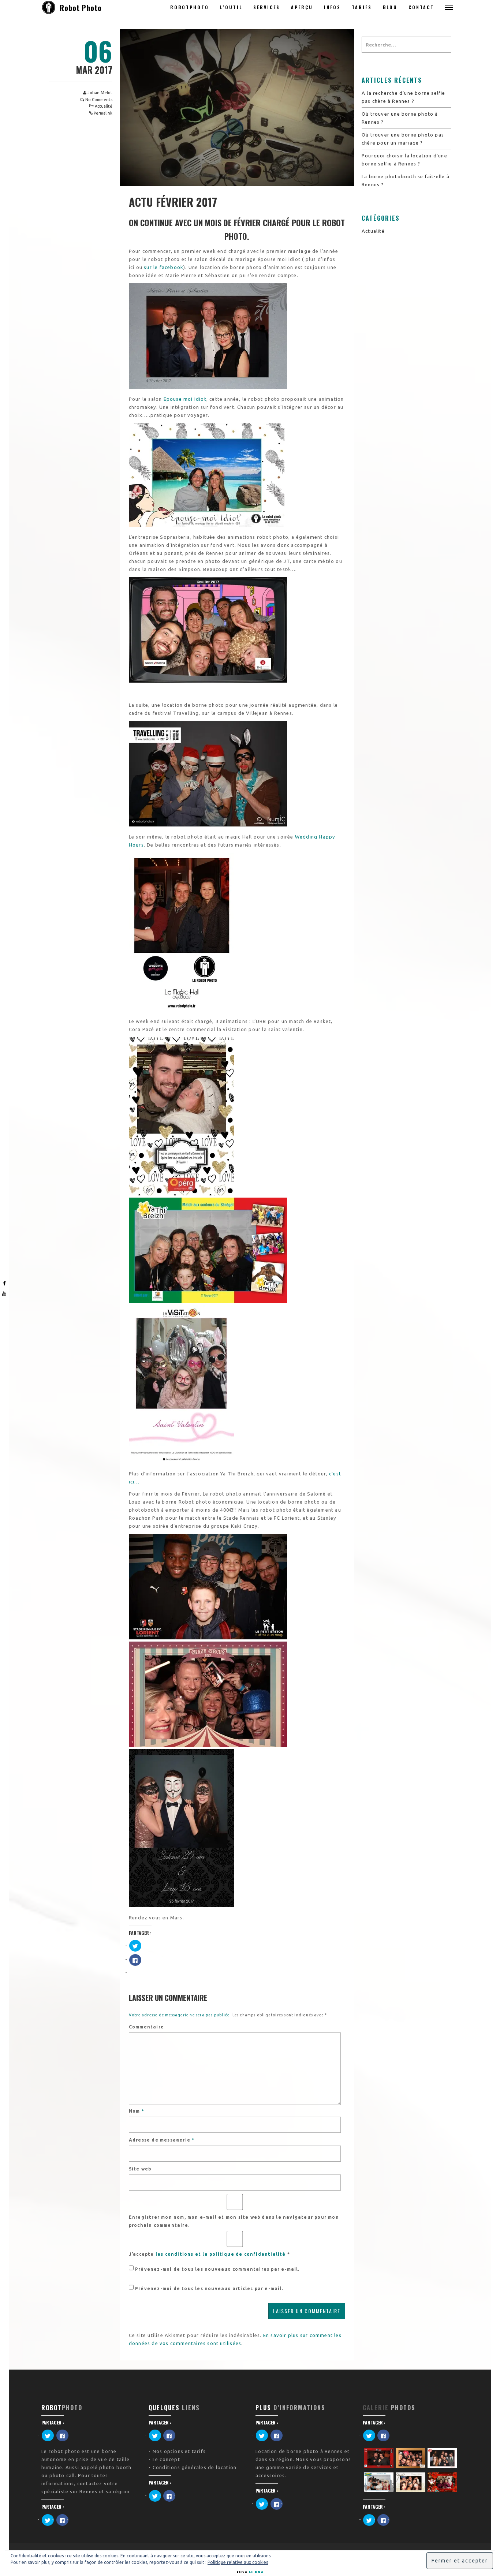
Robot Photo (81, 8)
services (267, 7)
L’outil (231, 7)
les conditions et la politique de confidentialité (221, 2254)
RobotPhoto (190, 7)
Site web (140, 2169)
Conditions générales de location (195, 2467)
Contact (421, 7)
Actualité (104, 106)
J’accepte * (209, 2254)
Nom (137, 2111)
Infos (332, 7)
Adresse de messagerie (162, 2140)
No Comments (99, 100)
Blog (390, 7)
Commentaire (146, 2027)
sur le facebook (164, 267)
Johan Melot (100, 93)
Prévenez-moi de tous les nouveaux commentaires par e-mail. (217, 2269)
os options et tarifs (181, 2451)
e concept (168, 2459)
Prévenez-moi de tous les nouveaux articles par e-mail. (209, 2288)
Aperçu (302, 7)
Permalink (103, 113)
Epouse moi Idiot (185, 399)
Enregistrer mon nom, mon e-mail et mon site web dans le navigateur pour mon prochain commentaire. (234, 2221)
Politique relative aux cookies (238, 2562)
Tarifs (362, 7)
